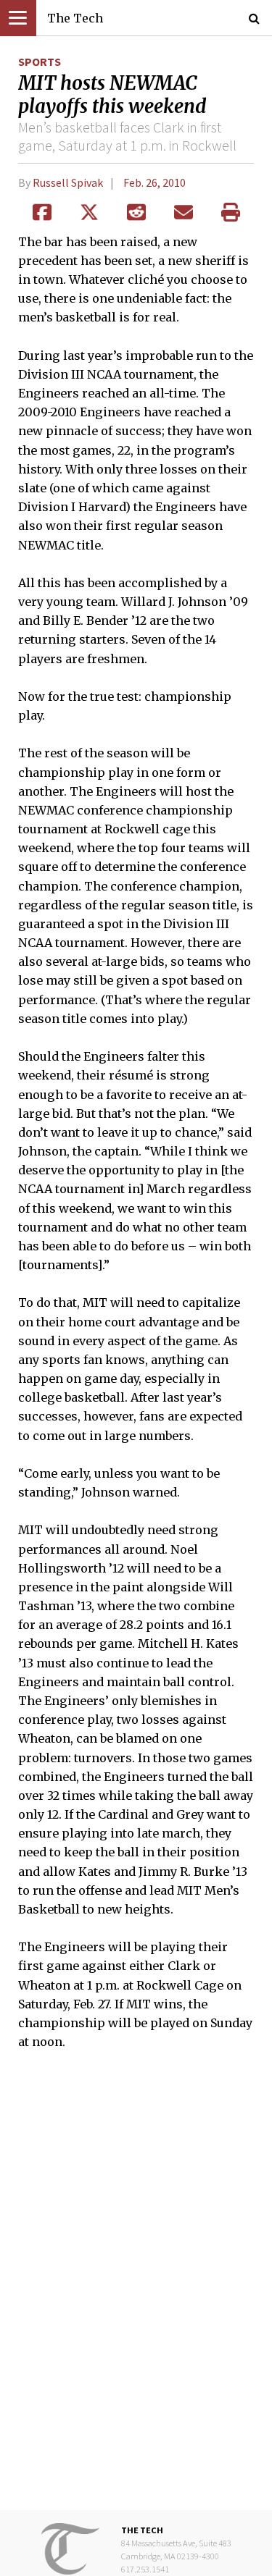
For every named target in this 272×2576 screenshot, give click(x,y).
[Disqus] (136, 2290)
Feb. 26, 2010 (154, 182)
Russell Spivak (68, 182)
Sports (40, 62)
